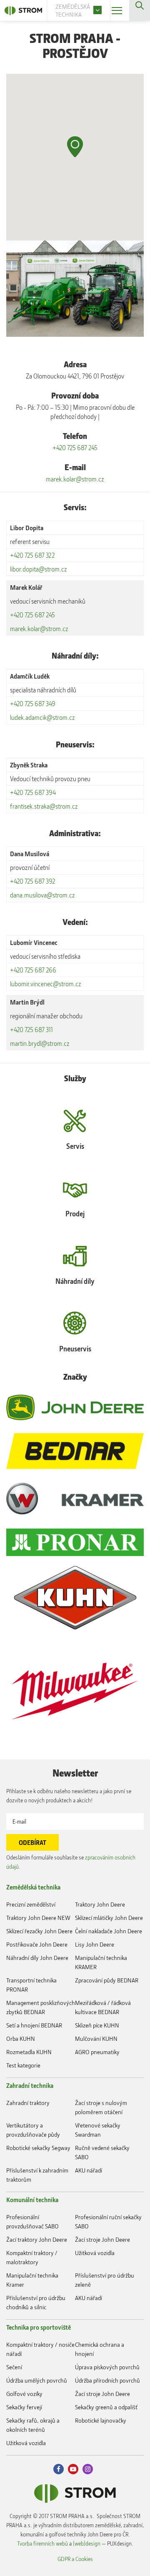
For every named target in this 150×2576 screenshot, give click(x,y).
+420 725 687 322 (32, 555)
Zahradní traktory (28, 2103)
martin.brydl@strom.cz (40, 1043)
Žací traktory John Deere (37, 2239)
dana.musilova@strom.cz (42, 895)
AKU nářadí (89, 2170)
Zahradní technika (30, 2085)
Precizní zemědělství (31, 1904)
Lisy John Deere (95, 1944)
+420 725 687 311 (31, 1030)
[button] (75, 147)
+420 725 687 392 (33, 881)
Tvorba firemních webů (42, 2543)
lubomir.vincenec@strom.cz (46, 984)
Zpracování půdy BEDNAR (107, 1980)
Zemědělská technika (33, 1887)
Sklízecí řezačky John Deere (39, 1931)
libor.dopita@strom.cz (39, 569)
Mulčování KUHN (96, 2038)
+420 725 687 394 (33, 792)
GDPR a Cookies (75, 2559)
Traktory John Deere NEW (38, 1918)
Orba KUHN (21, 2038)
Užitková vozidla (95, 2253)
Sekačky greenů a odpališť (106, 2407)
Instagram (88, 2469)
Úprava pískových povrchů (107, 2367)
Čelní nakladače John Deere (109, 1931)
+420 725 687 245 (75, 448)
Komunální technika (32, 2200)
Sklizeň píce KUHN (97, 2025)
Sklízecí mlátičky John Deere (109, 1918)
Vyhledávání (140, 10)
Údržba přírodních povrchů (107, 2380)
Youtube (73, 2469)
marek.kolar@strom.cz (75, 479)
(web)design (87, 2543)
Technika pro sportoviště (39, 2327)
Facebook (59, 2469)
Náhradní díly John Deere (37, 1958)
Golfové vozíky (24, 2394)
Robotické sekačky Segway (38, 2148)
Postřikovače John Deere (37, 1944)
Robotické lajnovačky (101, 2420)
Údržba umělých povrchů (37, 2380)
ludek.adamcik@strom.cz (42, 717)
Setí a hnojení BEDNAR (34, 2025)
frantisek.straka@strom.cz (44, 806)
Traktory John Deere (100, 1904)
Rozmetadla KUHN (29, 2052)
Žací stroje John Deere (102, 2239)
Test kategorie (23, 2065)
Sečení (14, 2367)
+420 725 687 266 (33, 970)
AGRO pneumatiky (97, 2052)
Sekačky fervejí (24, 2407)
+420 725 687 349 (33, 704)
